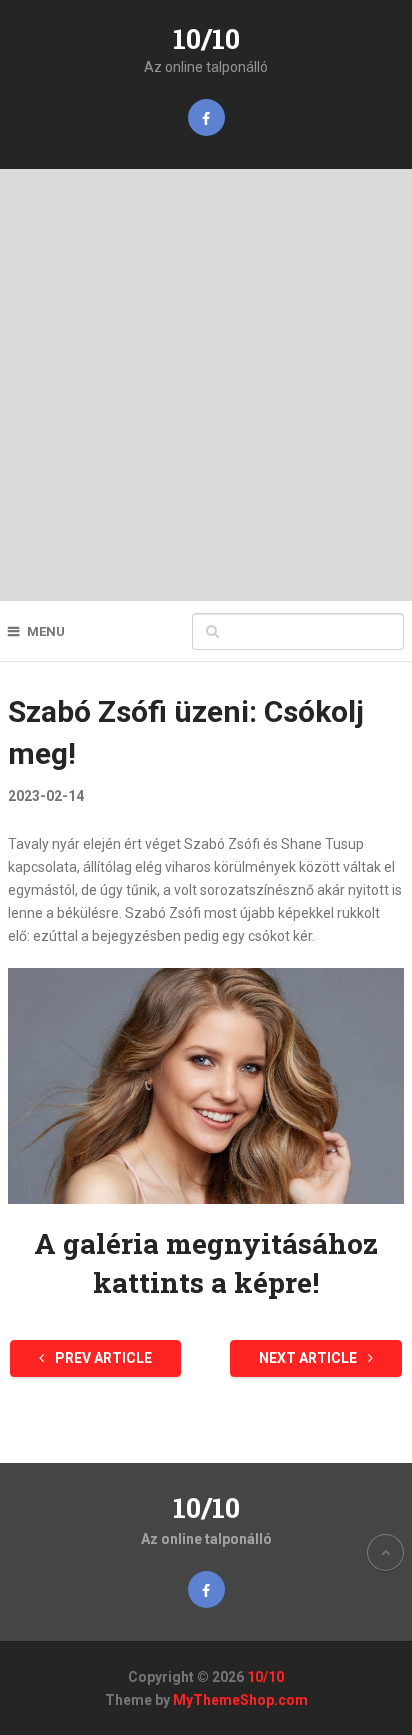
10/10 (206, 38)
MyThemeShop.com (240, 1700)
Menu (46, 631)
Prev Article (102, 1358)
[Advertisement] (206, 385)
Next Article (309, 1358)
